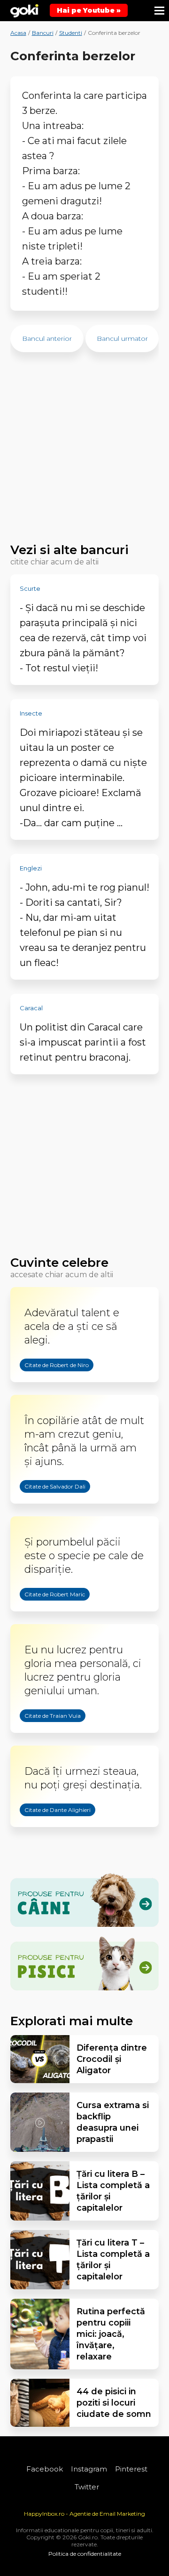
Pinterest (131, 2469)
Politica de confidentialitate (85, 2554)
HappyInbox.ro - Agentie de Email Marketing (84, 2514)
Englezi (31, 868)
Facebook (45, 2469)
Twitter (87, 2487)
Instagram (89, 2469)
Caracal (31, 1008)
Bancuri (43, 33)
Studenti (71, 33)
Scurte (30, 588)
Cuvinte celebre (59, 1263)
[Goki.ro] (24, 11)
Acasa (18, 33)
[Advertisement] (85, 452)
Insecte (31, 713)
